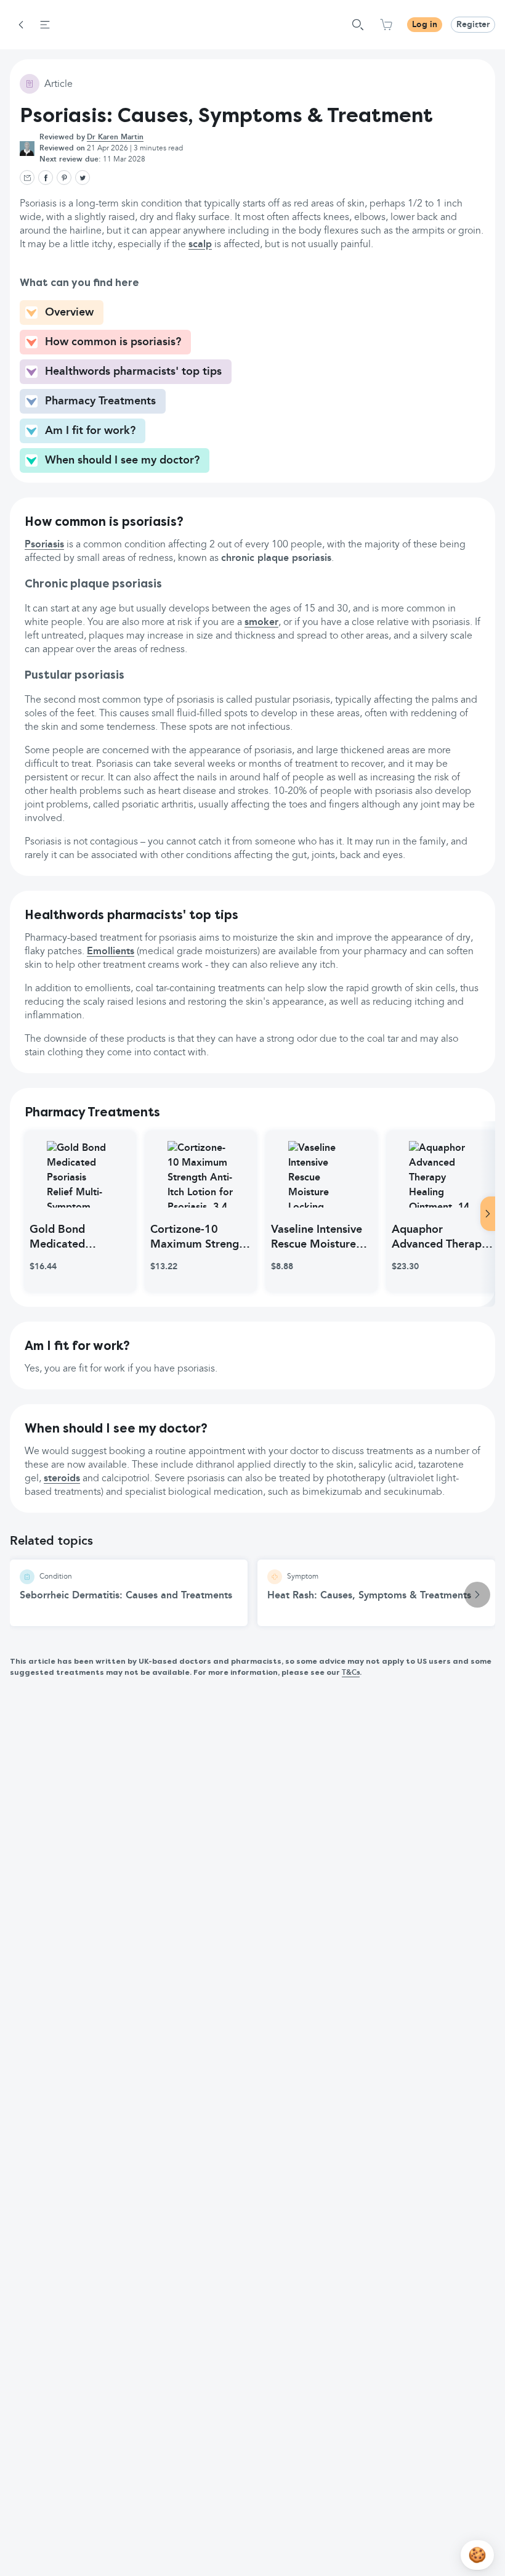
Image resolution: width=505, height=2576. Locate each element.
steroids (62, 1479)
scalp (200, 245)
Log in (425, 25)
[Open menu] (45, 25)
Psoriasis (44, 545)
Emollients (111, 952)
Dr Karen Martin (115, 137)
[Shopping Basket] (386, 25)
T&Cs (351, 1673)
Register (473, 25)
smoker (261, 623)
